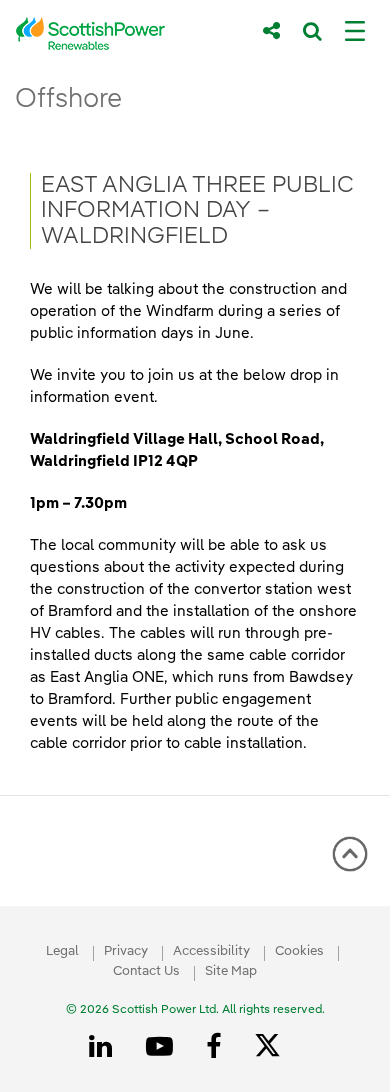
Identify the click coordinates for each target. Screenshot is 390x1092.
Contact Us (146, 971)
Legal (62, 951)
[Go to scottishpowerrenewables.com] (125, 33)
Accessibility (211, 951)
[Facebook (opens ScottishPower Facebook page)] (217, 1047)
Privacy (126, 951)
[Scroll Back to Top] (350, 861)
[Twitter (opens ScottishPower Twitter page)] (274, 1048)
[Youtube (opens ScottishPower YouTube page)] (163, 1047)
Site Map (231, 971)
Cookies (299, 951)
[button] (350, 854)
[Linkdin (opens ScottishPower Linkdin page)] (104, 1047)
